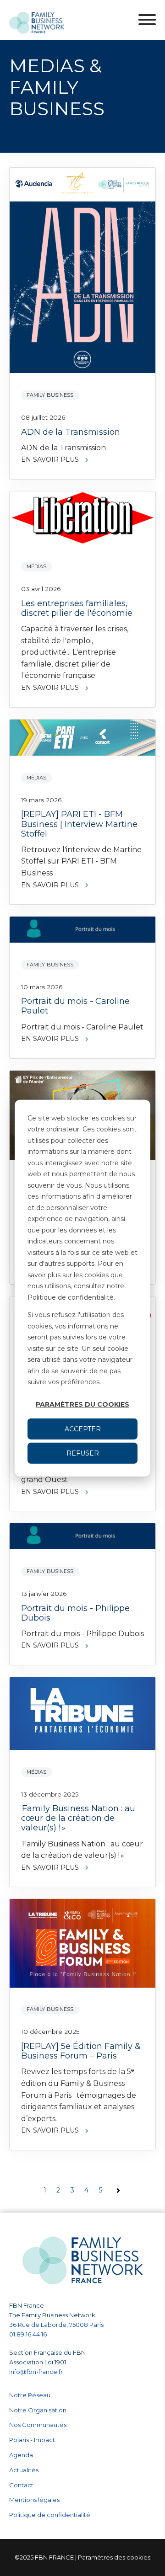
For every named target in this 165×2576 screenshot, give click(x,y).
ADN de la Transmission (71, 432)
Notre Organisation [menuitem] (38, 2410)
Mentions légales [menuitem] (34, 2500)
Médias (37, 566)
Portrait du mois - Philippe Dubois (75, 1613)
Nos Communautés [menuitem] (38, 2425)
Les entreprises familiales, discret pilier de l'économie (77, 608)
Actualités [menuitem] (24, 2470)
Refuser (83, 1453)
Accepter (83, 1429)
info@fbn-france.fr (36, 2372)
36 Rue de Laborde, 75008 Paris (56, 2325)
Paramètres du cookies (82, 1404)
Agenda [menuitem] (21, 2455)
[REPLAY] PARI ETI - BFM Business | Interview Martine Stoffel (79, 824)
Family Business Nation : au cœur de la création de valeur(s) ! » (78, 1818)
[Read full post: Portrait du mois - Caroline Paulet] (82, 931)
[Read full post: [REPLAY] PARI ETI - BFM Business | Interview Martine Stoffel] (82, 739)
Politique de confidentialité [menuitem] (50, 2515)
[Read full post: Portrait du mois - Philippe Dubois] (82, 1538)
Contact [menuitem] (21, 2485)
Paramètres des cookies (114, 2557)
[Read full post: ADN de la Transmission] (82, 272)
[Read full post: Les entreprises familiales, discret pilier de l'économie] (82, 520)
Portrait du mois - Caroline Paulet (75, 1006)
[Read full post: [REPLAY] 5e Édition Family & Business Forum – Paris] (82, 1945)
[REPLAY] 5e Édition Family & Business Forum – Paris (81, 2051)
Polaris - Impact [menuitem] (32, 2440)
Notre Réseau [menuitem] (30, 2395)
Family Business (50, 395)
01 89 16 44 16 (29, 2334)
